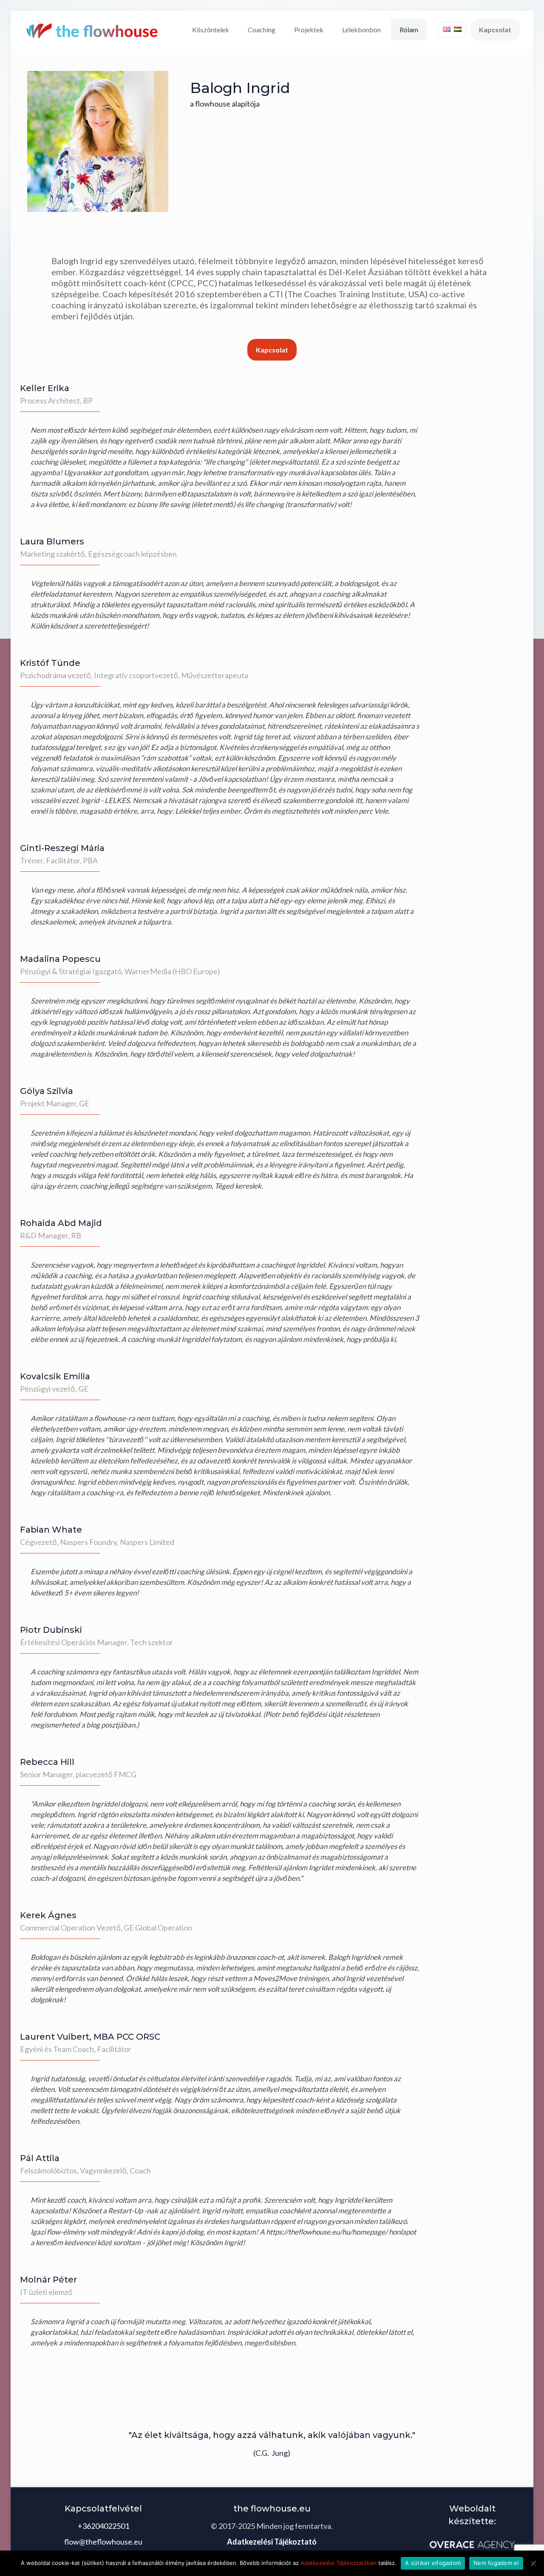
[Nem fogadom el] (533, 2563)
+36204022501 (103, 2526)
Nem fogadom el (496, 2563)
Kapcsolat (495, 30)
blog (93, 1725)
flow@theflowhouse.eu (103, 2542)
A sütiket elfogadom (433, 2563)
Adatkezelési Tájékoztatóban (339, 2563)
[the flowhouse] (93, 30)
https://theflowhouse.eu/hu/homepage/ (327, 2232)
